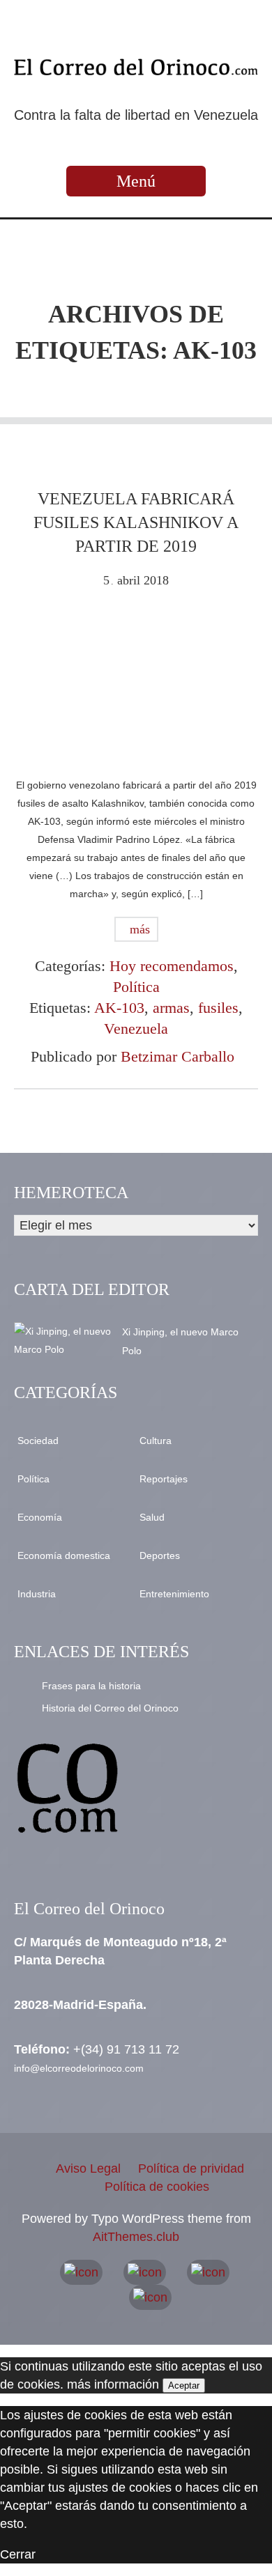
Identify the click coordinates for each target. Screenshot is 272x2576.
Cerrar (18, 2554)
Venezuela (136, 1029)
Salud (152, 1517)
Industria (37, 1594)
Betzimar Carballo (177, 1056)
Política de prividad (191, 2168)
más (138, 929)
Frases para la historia (91, 1686)
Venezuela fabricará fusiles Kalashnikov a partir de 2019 (136, 522)
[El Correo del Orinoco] (136, 67)
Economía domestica (64, 1555)
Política (136, 987)
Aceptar (184, 2385)
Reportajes (164, 1479)
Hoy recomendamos (172, 966)
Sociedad (38, 1441)
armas (171, 1008)
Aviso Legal (88, 2168)
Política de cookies (157, 2187)
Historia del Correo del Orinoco (110, 1708)
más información (113, 2384)
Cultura (156, 1441)
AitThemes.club (136, 2237)
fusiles (218, 1008)
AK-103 (119, 1008)
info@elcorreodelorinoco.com (79, 2068)
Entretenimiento (174, 1594)
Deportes (160, 1555)
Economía (40, 1517)
